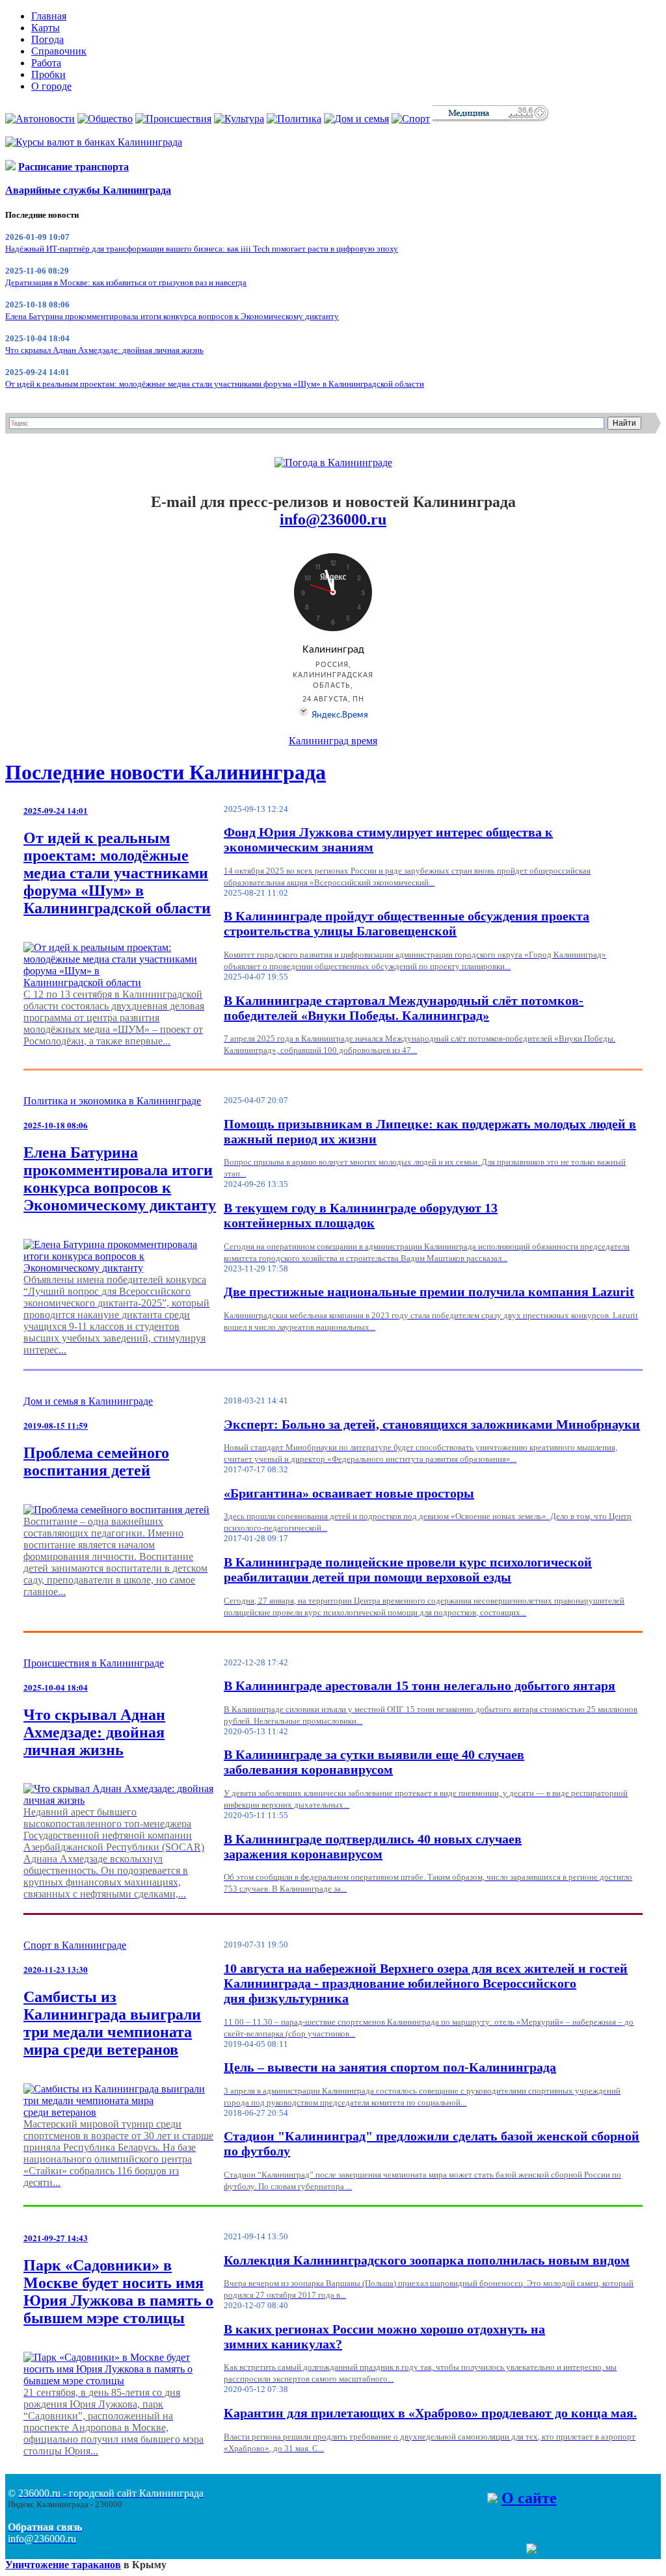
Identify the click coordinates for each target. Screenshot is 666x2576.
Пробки (48, 74)
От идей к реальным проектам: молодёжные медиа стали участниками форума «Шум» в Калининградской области (215, 384)
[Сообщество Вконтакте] (518, 2550)
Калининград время (333, 741)
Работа (46, 63)
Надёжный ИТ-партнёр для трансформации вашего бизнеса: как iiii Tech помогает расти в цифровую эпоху (202, 249)
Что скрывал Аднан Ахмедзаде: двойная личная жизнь (104, 350)
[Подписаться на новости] (531, 2550)
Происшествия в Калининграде (94, 1663)
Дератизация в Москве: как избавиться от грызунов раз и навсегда (126, 282)
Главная (49, 16)
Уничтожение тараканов (63, 2565)
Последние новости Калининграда (166, 772)
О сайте (529, 2498)
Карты (46, 28)
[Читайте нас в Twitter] (505, 2550)
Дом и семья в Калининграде (88, 1401)
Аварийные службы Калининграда (88, 190)
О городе (51, 86)
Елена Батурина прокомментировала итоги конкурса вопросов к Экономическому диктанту (172, 316)
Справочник (59, 51)
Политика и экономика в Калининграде (112, 1101)
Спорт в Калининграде (75, 1945)
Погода (47, 39)
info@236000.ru (333, 519)
